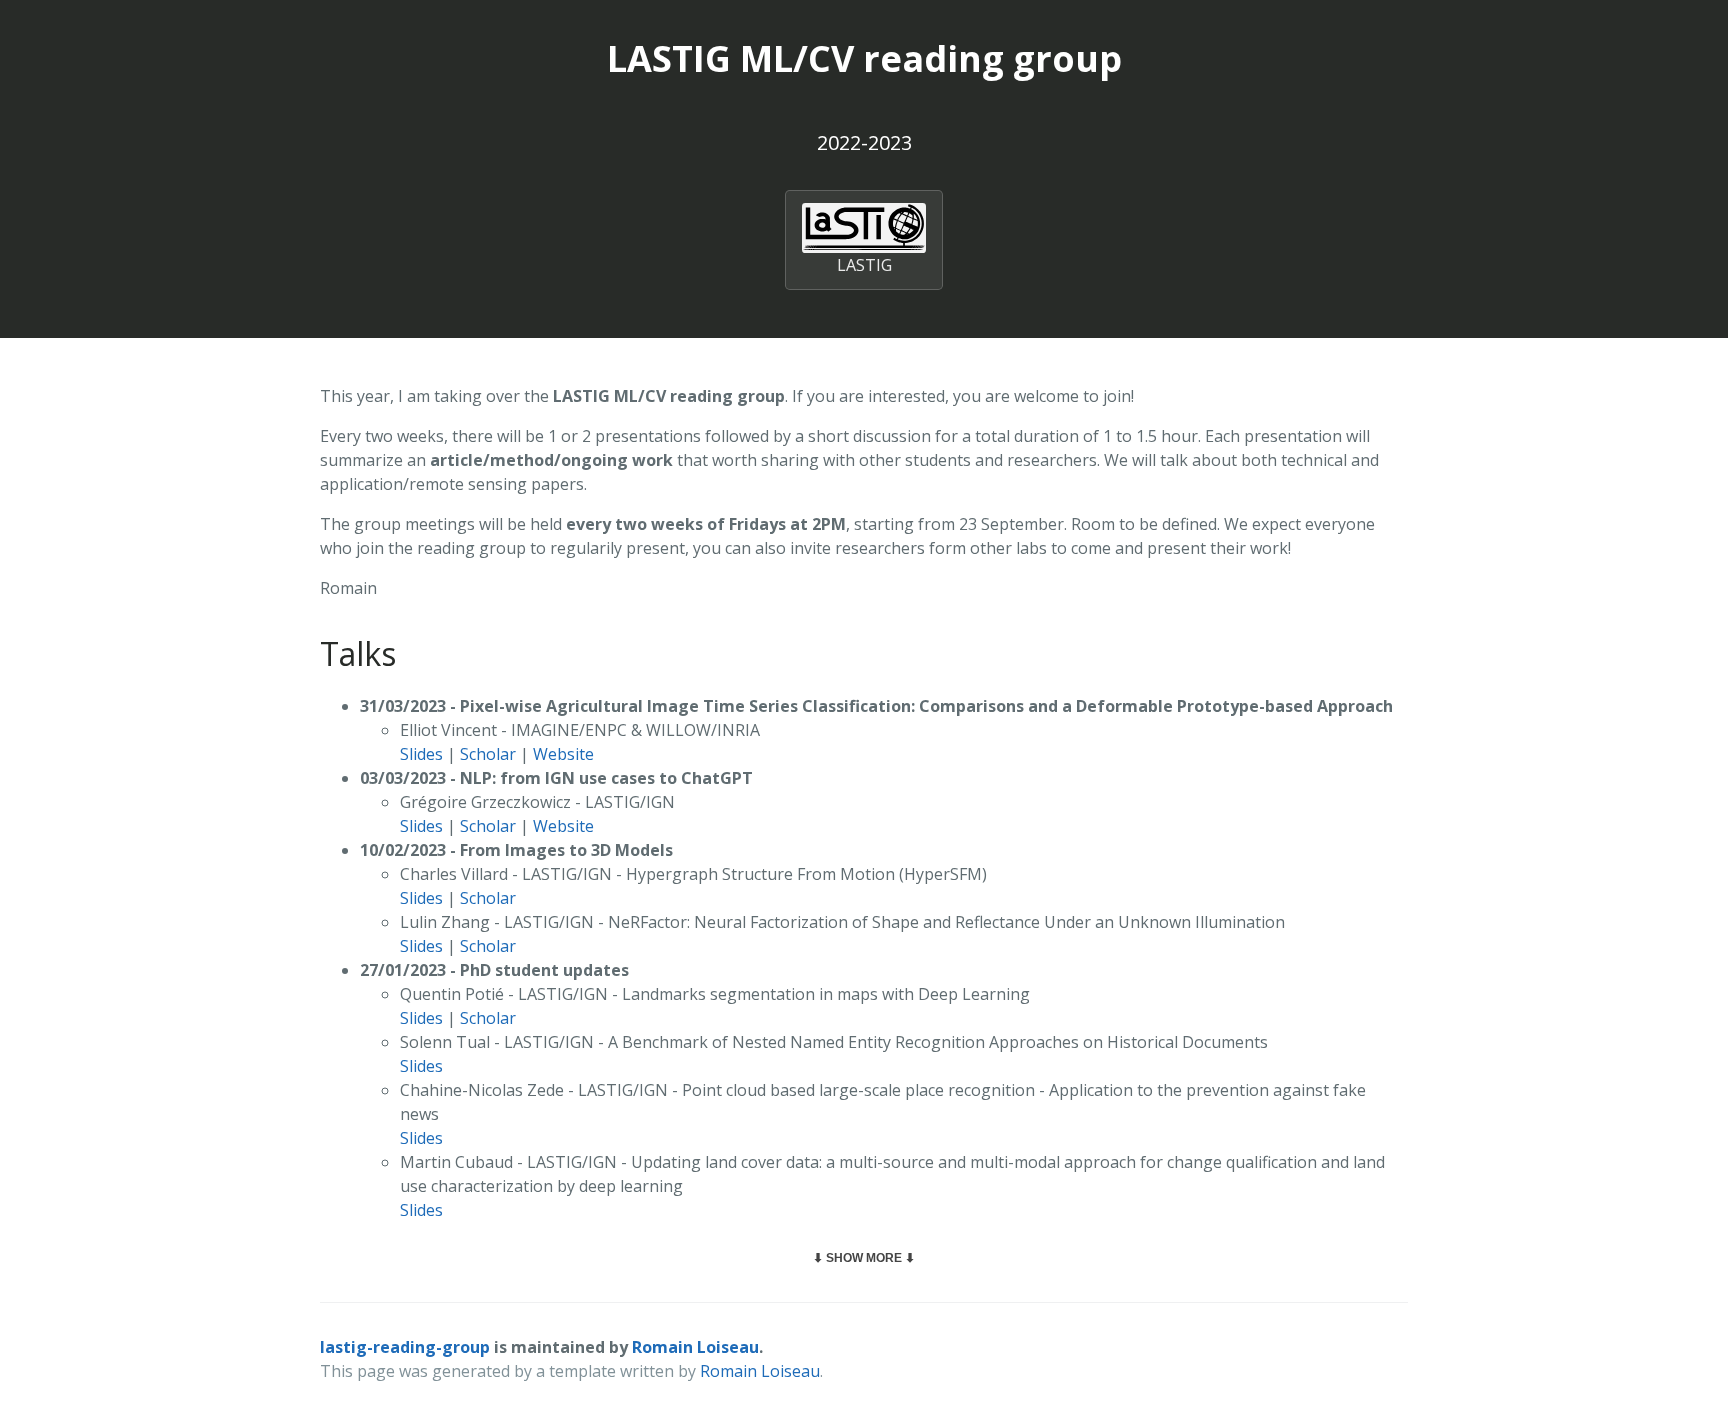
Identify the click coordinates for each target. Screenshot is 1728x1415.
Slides (421, 754)
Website (563, 754)
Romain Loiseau (695, 1347)
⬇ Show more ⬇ (864, 1258)
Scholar (488, 754)
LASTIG (864, 265)
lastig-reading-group (405, 1347)
